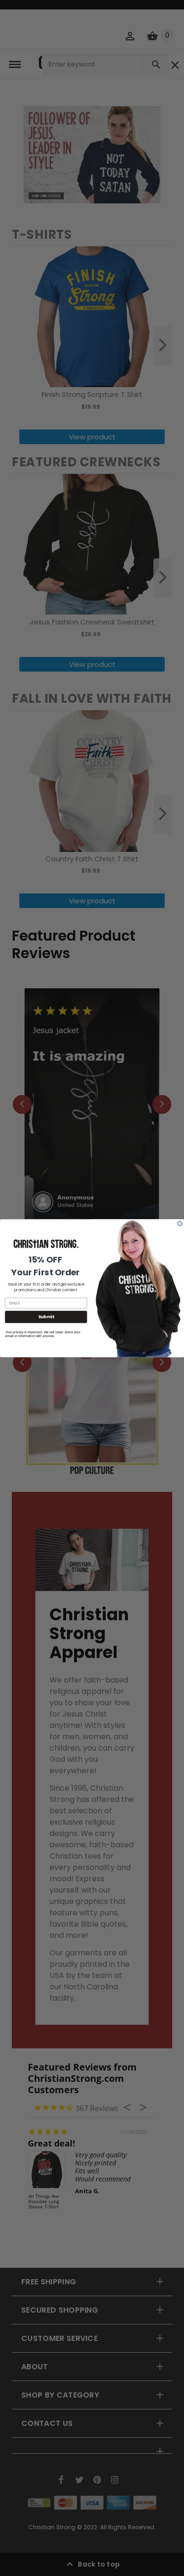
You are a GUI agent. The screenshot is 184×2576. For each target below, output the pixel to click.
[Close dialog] (180, 1223)
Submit (46, 1317)
